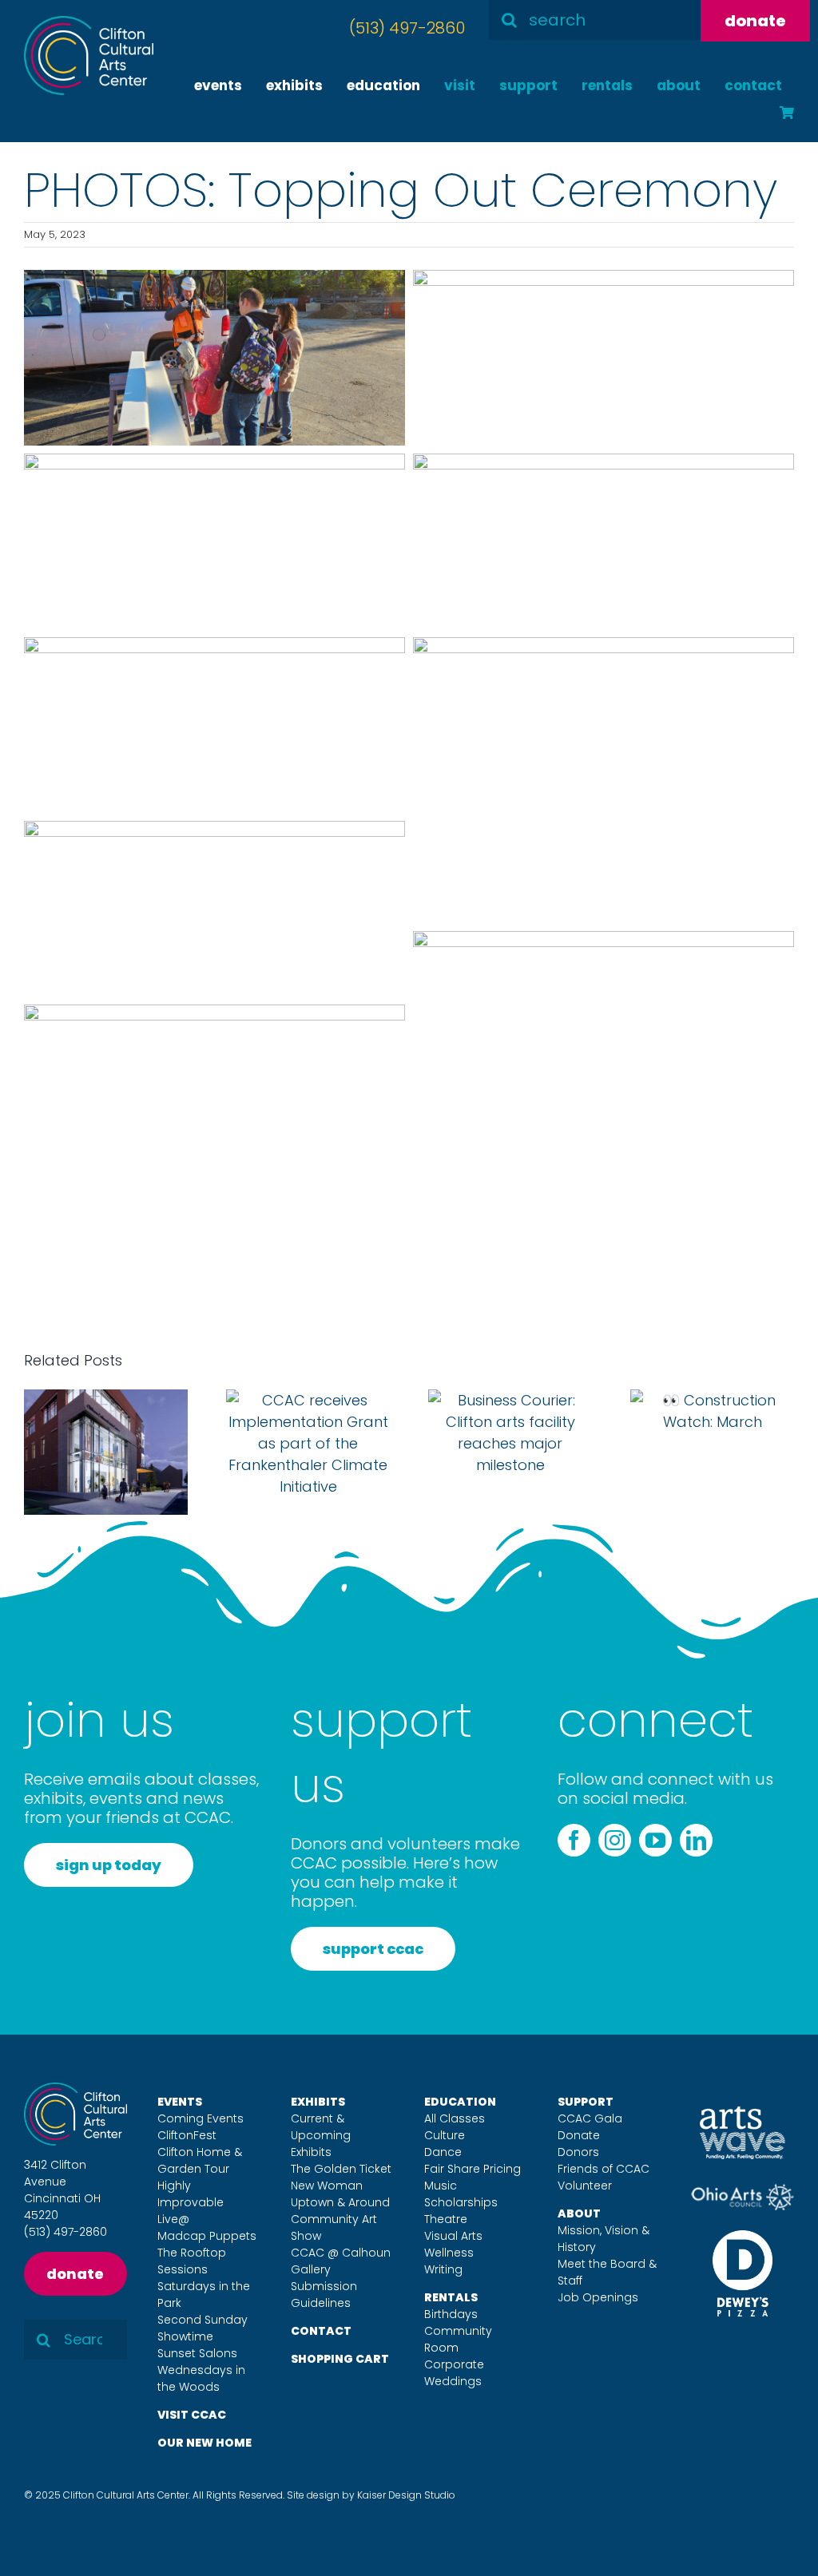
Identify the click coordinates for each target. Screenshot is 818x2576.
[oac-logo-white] (743, 2190)
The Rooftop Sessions (192, 2261)
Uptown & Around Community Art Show (340, 2219)
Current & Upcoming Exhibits (321, 2135)
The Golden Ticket (341, 2169)
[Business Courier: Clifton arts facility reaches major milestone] (510, 1400)
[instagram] (615, 1840)
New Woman (327, 2186)
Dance (443, 2152)
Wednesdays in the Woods (201, 2378)
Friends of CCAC (604, 2169)
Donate (579, 2135)
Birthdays (451, 2314)
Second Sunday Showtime (203, 2328)
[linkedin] (696, 1840)
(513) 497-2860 (407, 28)
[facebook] (574, 1840)
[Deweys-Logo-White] (743, 2237)
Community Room (458, 2339)
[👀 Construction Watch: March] (712, 1400)
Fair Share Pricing (473, 2169)
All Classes (455, 2118)
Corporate (454, 2364)
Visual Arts (453, 2236)
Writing (443, 2269)
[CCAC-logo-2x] (89, 23)
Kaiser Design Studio (406, 2495)
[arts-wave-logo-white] (743, 2113)
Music (441, 2186)
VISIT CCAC (192, 2415)
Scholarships (461, 2202)
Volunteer (585, 2186)
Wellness (449, 2253)
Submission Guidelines (324, 2295)
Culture (445, 2135)
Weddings (453, 2381)
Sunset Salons (197, 2353)
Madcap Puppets (207, 2236)
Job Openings (598, 2297)
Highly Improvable (191, 2194)
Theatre (446, 2219)
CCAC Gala (590, 2118)
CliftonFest (187, 2135)
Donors (578, 2152)
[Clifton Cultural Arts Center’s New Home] (106, 1400)
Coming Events (201, 2118)
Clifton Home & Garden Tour (200, 2160)
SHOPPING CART (340, 2359)
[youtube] (655, 1840)
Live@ (173, 2219)
